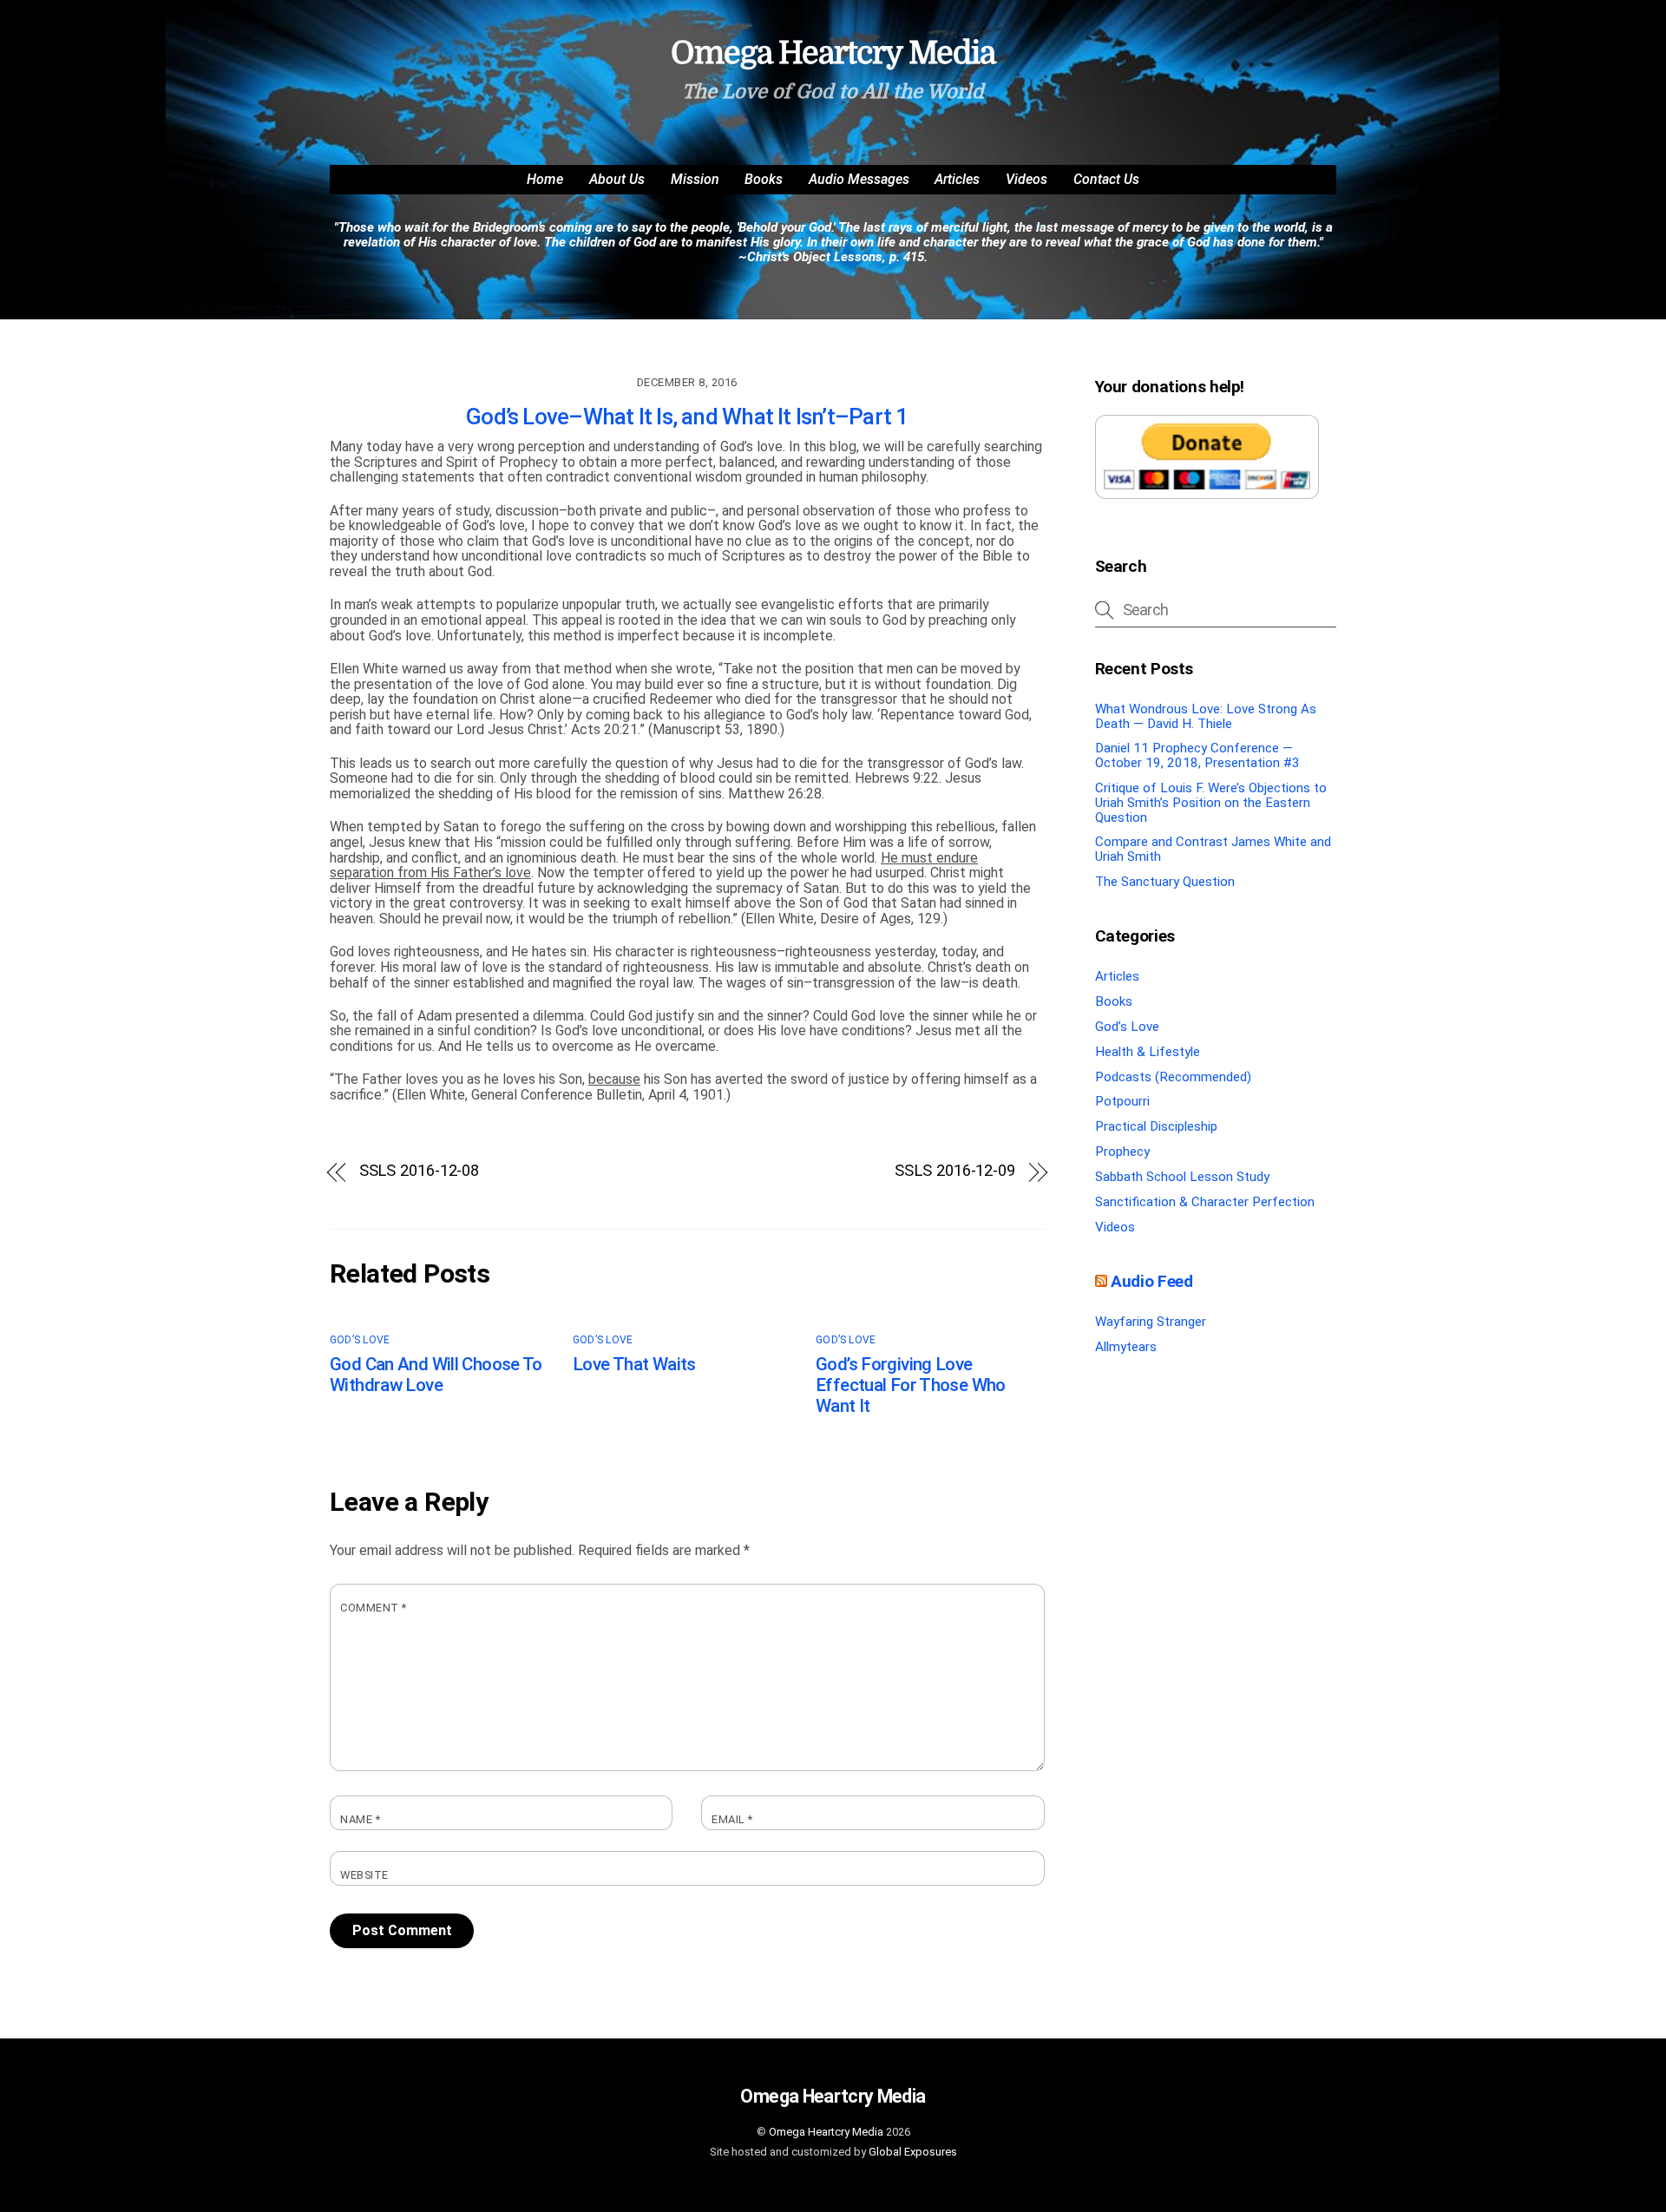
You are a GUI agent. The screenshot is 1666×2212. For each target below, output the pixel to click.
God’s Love (360, 1340)
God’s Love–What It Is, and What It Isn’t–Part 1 (687, 417)
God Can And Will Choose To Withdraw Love (436, 1375)
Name (360, 1820)
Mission (695, 179)
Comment (374, 1608)
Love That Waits (634, 1364)
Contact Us (1106, 179)
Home (545, 179)
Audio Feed (1151, 1281)
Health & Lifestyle (1148, 1052)
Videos (1026, 179)
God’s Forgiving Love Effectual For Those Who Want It (911, 1385)
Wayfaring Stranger (1151, 1322)
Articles (957, 179)
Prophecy (1122, 1152)
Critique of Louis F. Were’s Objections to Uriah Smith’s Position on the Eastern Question (1211, 802)
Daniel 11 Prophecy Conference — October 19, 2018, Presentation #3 (1197, 755)
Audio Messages (859, 179)
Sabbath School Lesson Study (1182, 1177)
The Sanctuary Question (1165, 882)
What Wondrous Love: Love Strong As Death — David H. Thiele (1206, 716)
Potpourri (1122, 1101)
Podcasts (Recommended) (1173, 1077)
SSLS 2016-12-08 (420, 1171)
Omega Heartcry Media (826, 2132)
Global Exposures (913, 2152)
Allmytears (1126, 1347)
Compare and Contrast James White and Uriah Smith (1213, 849)
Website (364, 1875)
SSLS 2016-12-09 (955, 1171)
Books (764, 179)
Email (732, 1820)
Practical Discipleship (1156, 1126)
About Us (617, 179)
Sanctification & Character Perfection (1205, 1202)
